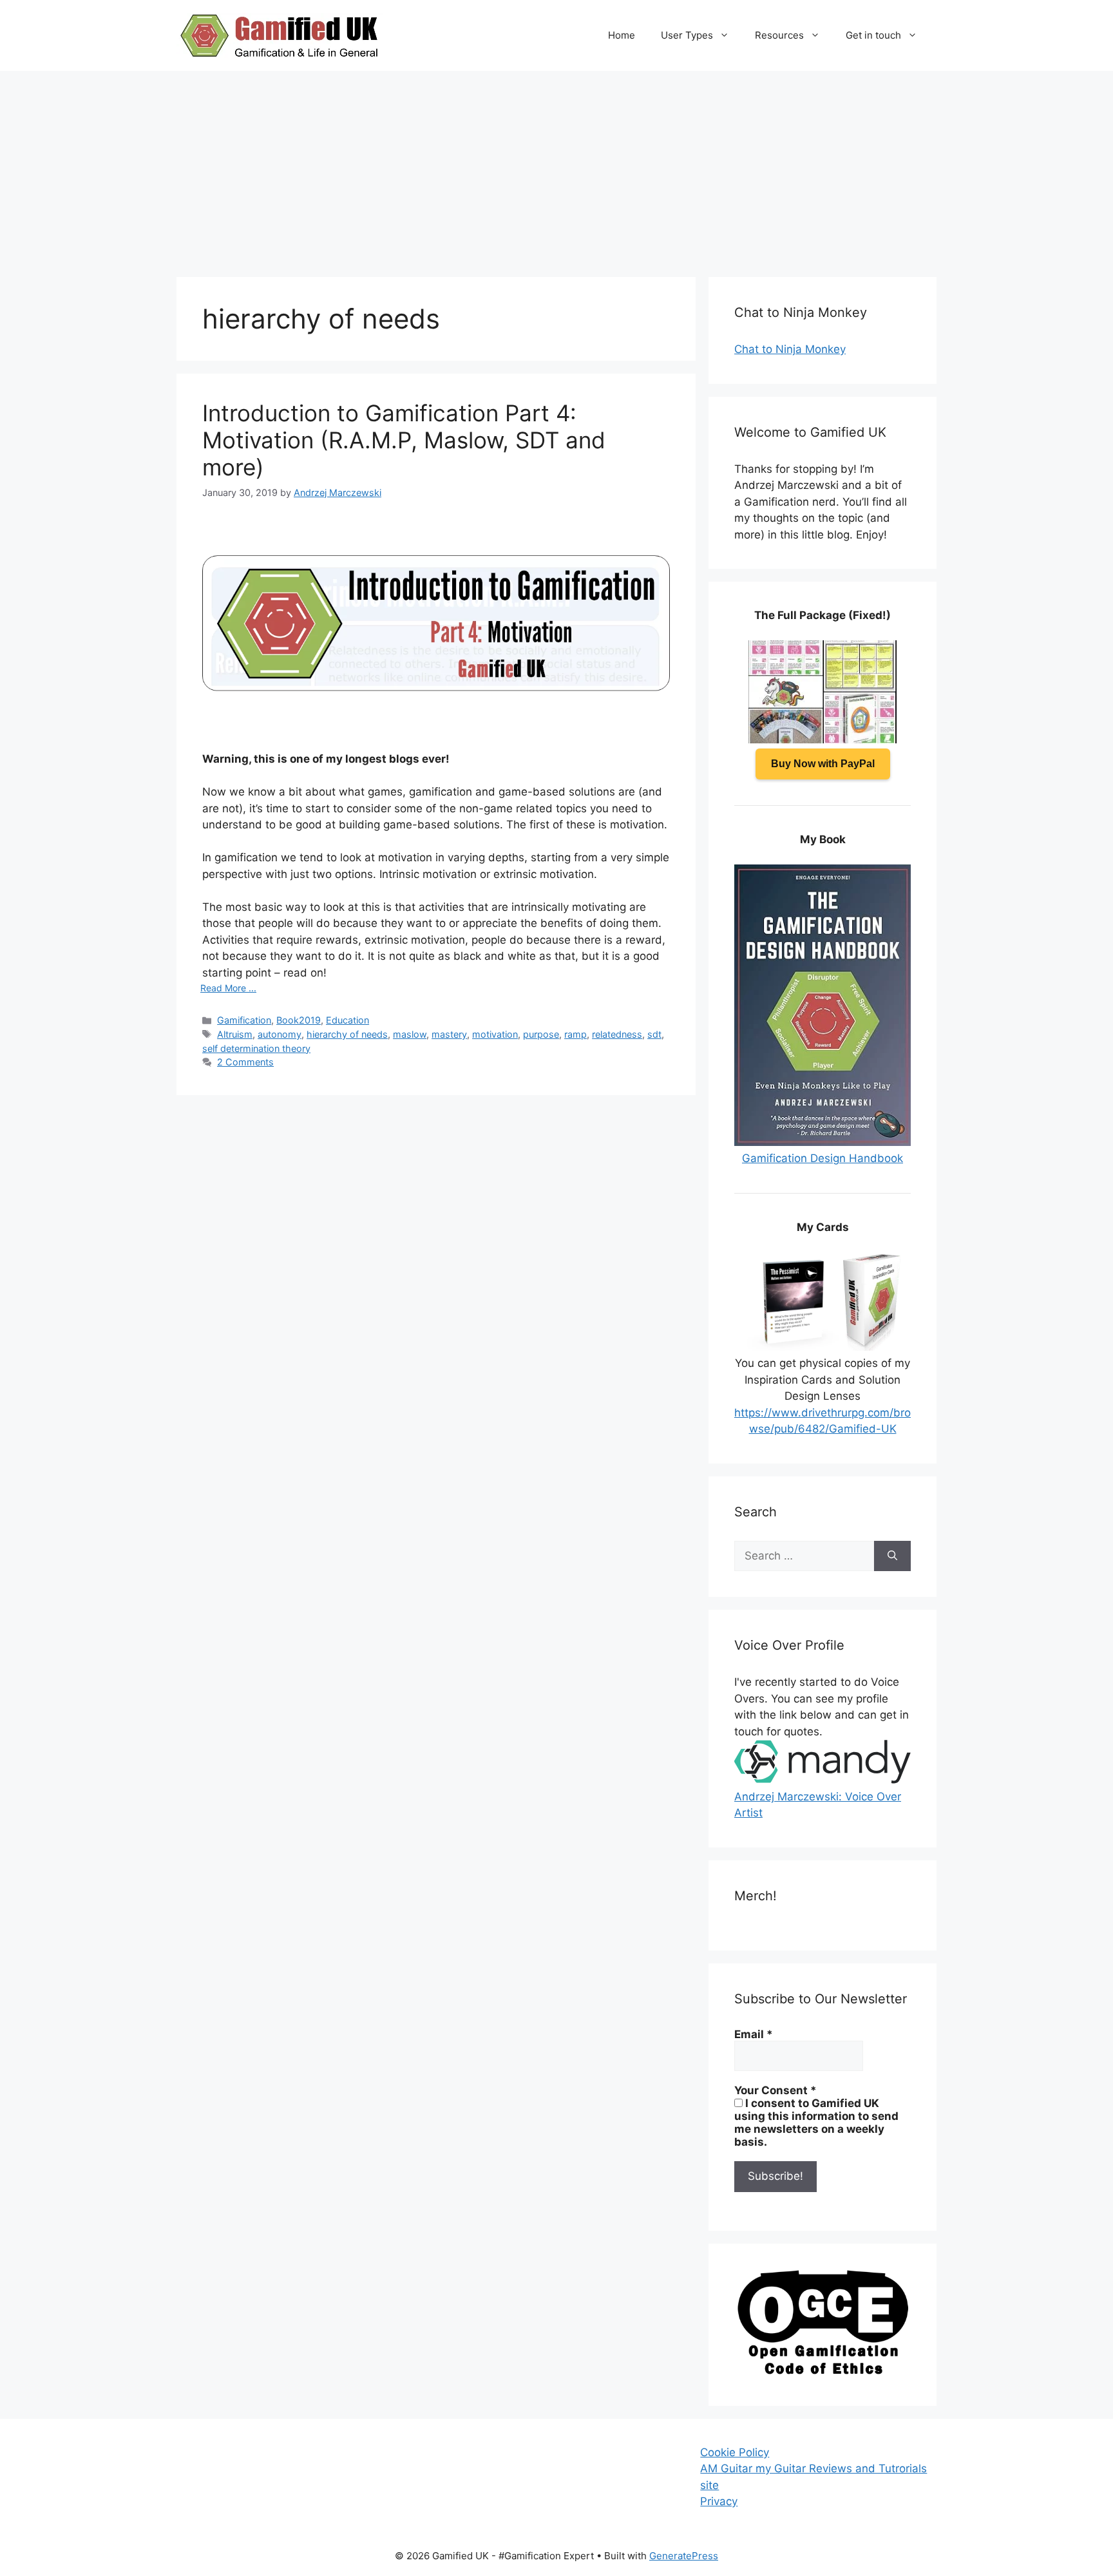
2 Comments (245, 1062)
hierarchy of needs (347, 1034)
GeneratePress (684, 2556)
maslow (410, 1034)
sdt (654, 1034)
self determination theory (256, 1048)
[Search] (892, 1556)
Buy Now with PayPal (823, 764)
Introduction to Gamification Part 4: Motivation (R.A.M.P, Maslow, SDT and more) (404, 440)
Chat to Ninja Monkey (790, 349)
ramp (576, 1034)
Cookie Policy (735, 2452)
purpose (541, 1034)
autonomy (280, 1034)
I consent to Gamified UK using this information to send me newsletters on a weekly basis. (816, 2123)
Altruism (235, 1034)
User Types (687, 35)
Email (754, 2034)
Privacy (719, 2501)
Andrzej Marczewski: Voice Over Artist (818, 1805)
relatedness (617, 1034)
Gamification (244, 1020)
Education (347, 1020)
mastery (449, 1034)
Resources (779, 35)
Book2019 (299, 1020)
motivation (495, 1034)
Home (622, 35)
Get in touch (873, 35)
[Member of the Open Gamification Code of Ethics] (823, 2371)
